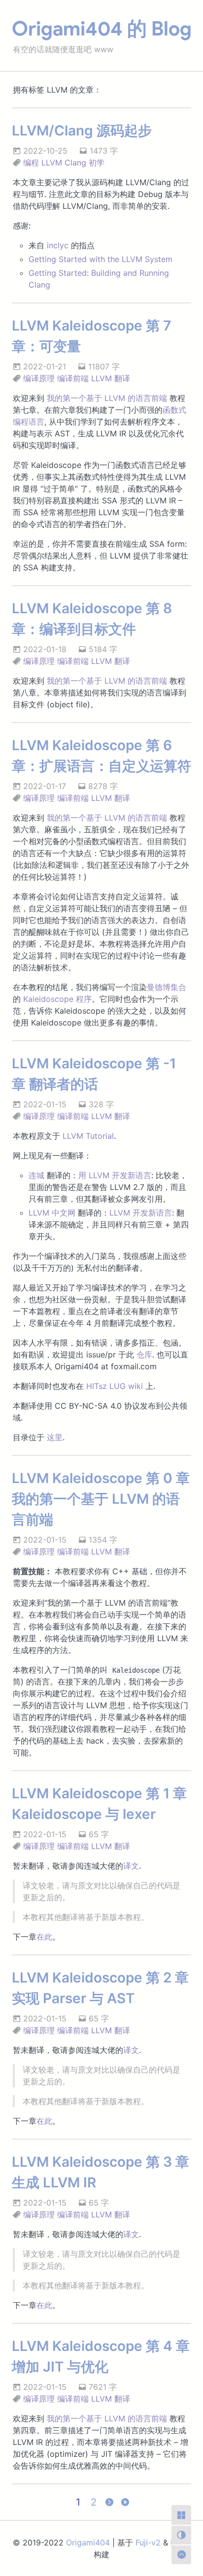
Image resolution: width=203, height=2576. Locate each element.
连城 (36, 1175)
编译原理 (39, 378)
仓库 (144, 1354)
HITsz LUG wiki (115, 1386)
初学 (97, 163)
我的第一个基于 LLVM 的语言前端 (107, 398)
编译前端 (73, 378)
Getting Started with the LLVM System (101, 259)
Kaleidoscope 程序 (57, 999)
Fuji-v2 (148, 2543)
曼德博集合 (167, 987)
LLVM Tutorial (88, 1136)
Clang (75, 163)
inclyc (58, 245)
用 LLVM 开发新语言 (115, 1175)
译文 (131, 1866)
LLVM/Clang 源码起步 (82, 131)
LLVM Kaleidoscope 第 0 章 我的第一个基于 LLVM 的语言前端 (101, 1499)
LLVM (52, 163)
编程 (31, 163)
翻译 (122, 378)
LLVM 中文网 (52, 1213)
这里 (55, 1437)
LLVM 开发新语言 (141, 1213)
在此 (44, 1937)
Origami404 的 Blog (102, 29)
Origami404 (88, 2543)
